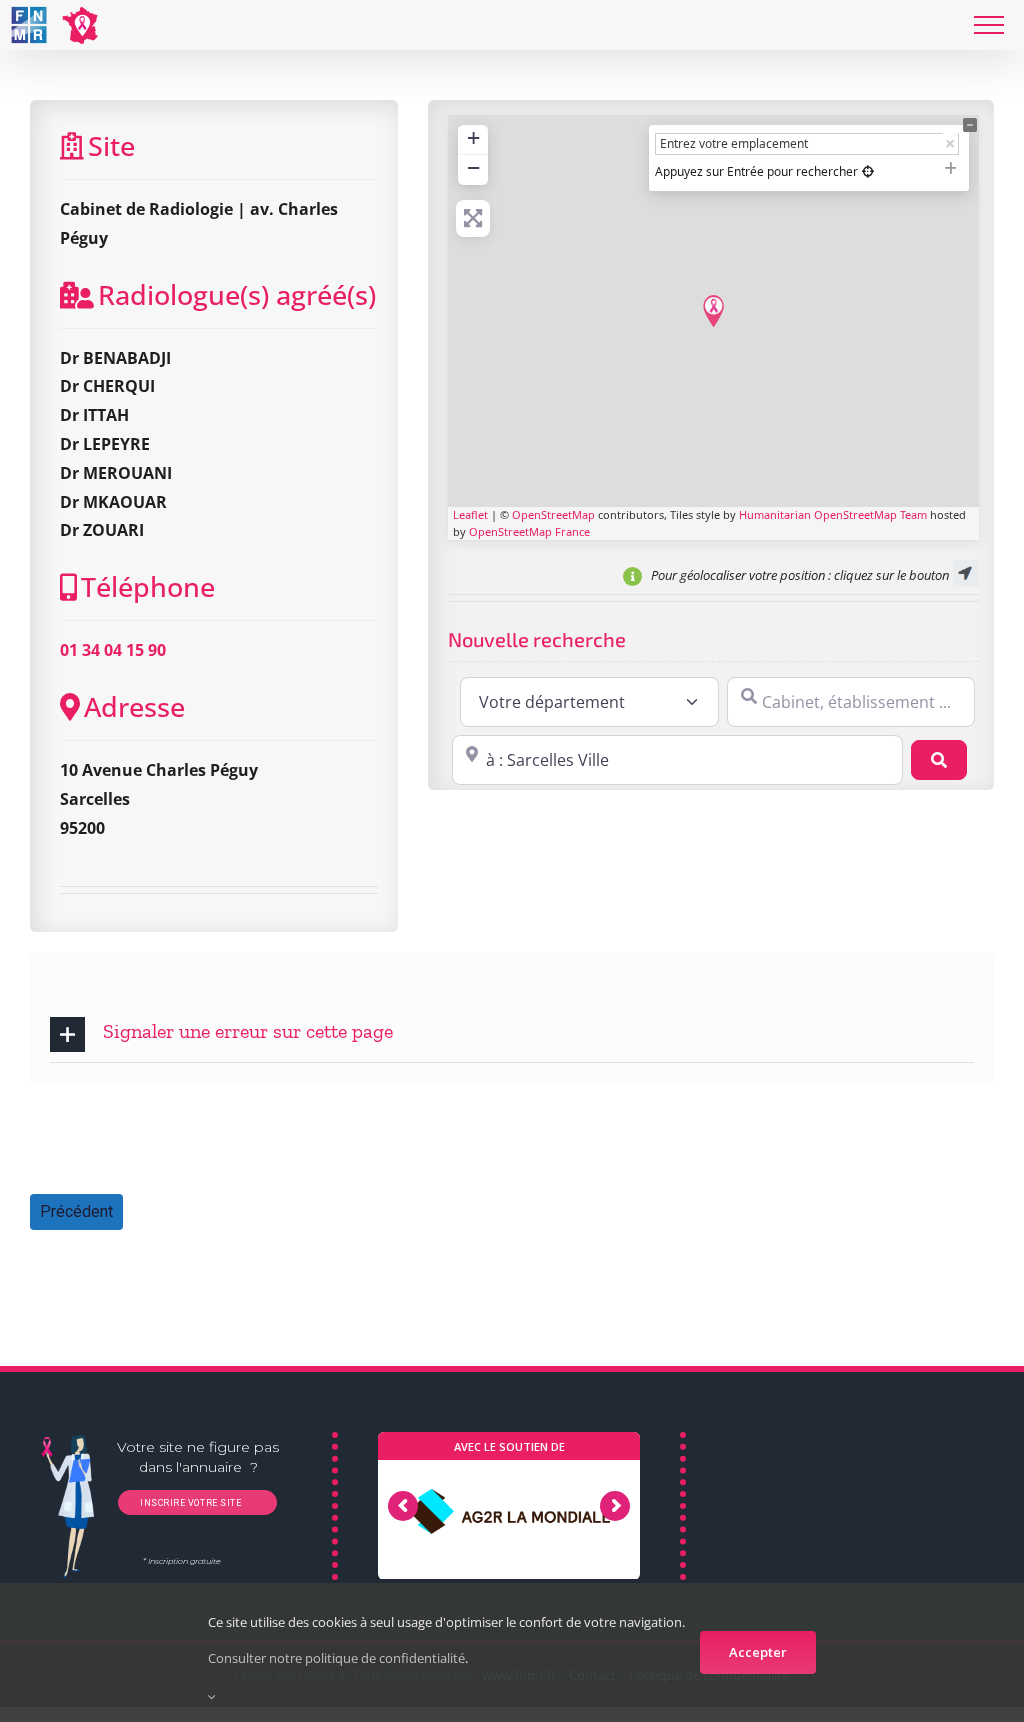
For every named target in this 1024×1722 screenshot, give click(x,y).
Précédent (76, 1211)
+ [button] (473, 137)
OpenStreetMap (553, 514)
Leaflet (470, 514)
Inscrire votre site (189, 1504)
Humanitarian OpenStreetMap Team (833, 514)
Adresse (134, 706)
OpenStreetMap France (529, 531)
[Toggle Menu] (989, 25)
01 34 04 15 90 (113, 650)
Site (111, 145)
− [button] (473, 167)
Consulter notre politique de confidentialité (336, 1658)
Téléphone (148, 586)
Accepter (758, 1652)
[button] (512, 1034)
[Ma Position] (868, 171)
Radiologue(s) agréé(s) (237, 294)
